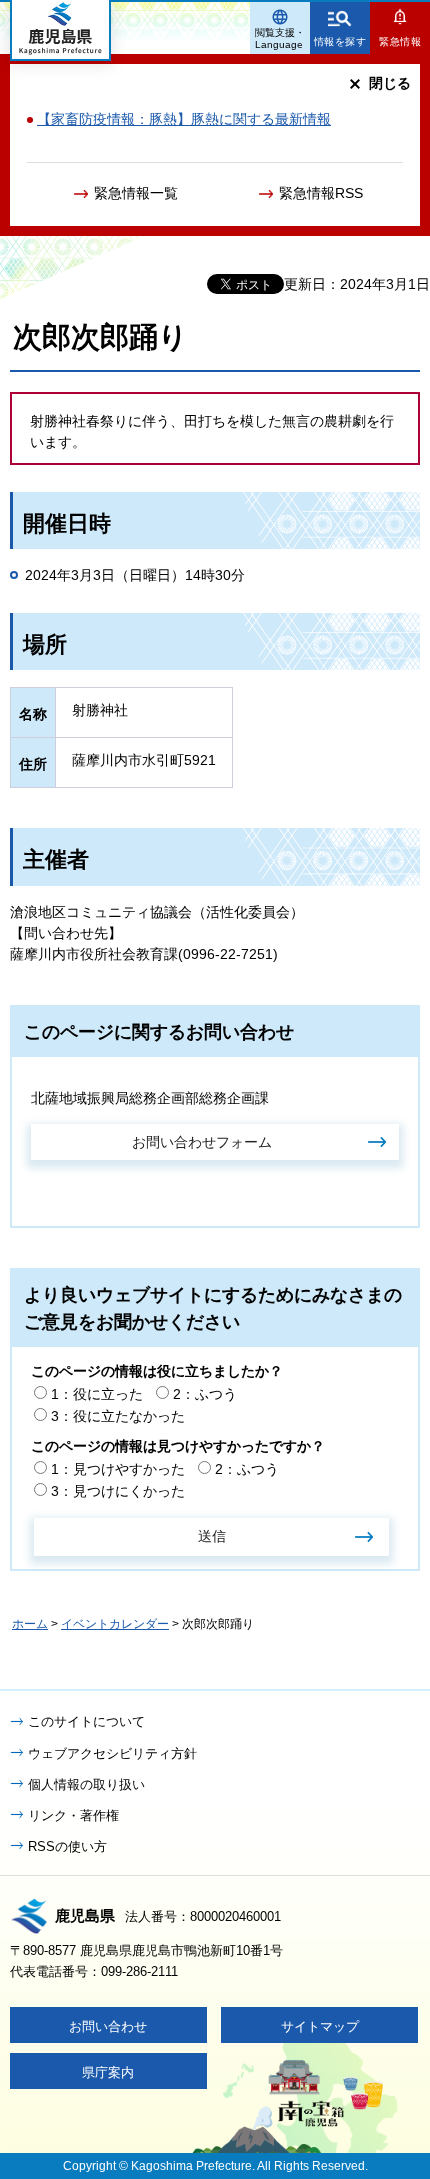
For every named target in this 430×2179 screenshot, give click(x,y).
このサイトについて (86, 1721)
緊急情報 (400, 41)
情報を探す (340, 41)
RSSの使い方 (67, 1846)
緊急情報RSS (321, 193)
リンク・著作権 (73, 1815)
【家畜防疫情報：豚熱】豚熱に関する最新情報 (184, 119)
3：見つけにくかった (118, 1491)
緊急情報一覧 (136, 193)
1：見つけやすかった (118, 1469)
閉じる (390, 83)
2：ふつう (205, 1394)
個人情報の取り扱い (86, 1784)
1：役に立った (97, 1394)
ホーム (30, 1624)
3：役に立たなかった (118, 1416)
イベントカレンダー (115, 1624)
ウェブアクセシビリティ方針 (112, 1753)
